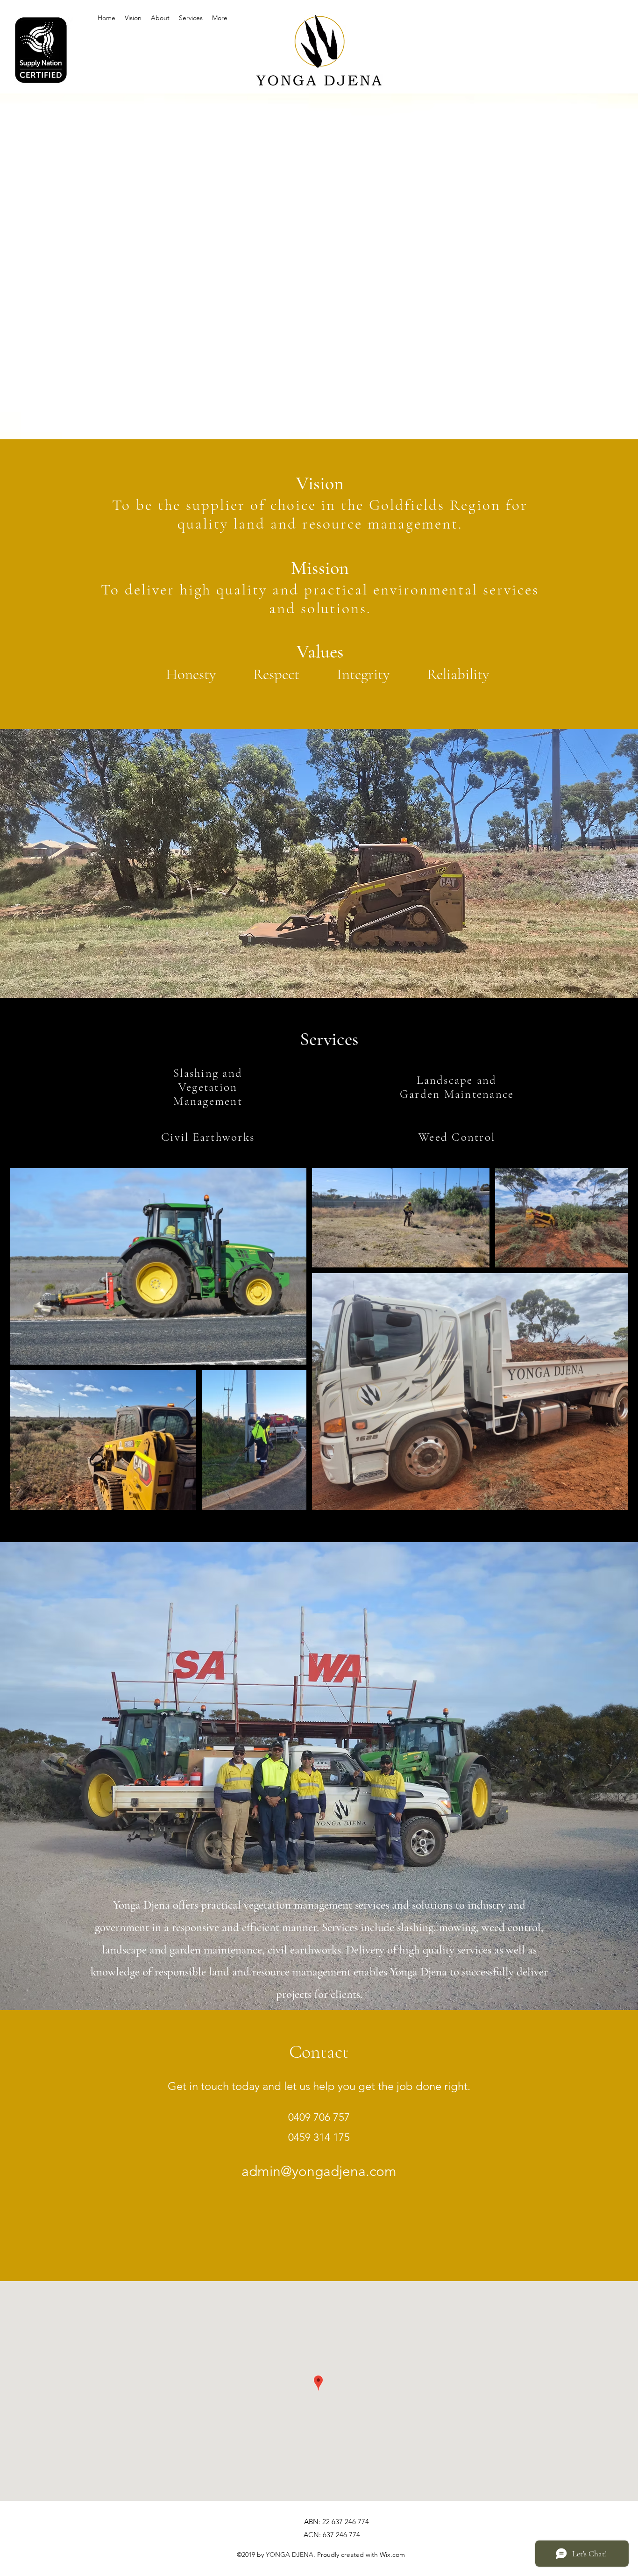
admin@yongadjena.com (319, 2171)
